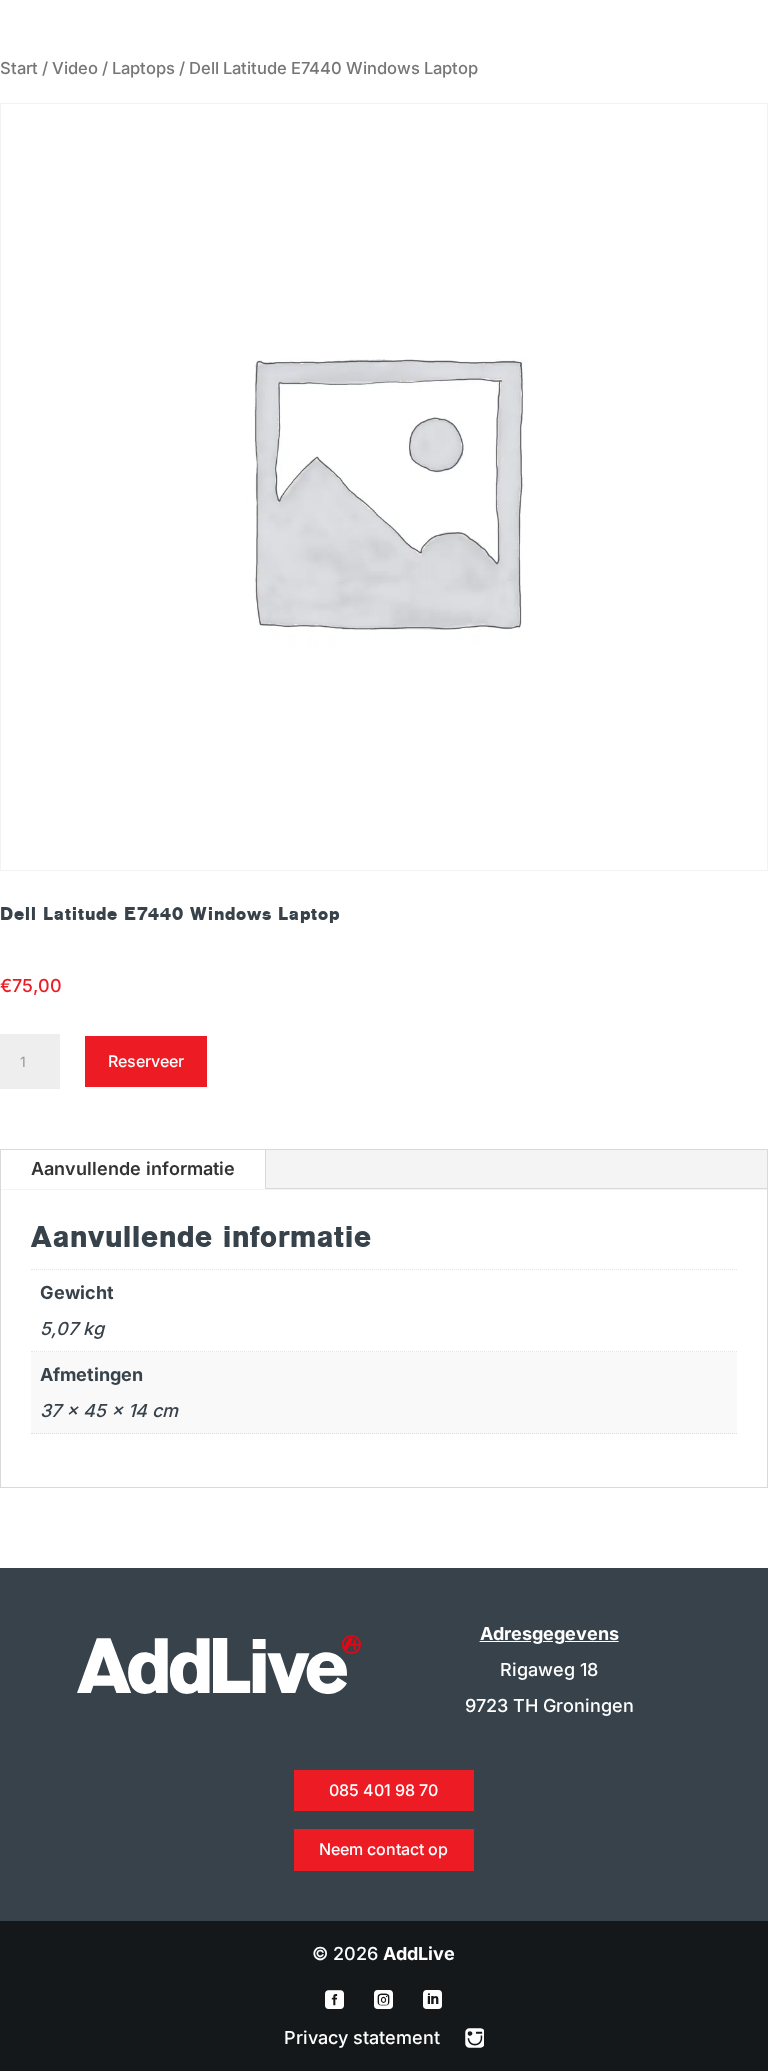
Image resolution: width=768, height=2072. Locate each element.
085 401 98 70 (383, 1790)
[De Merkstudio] (475, 2037)
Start (19, 68)
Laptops (143, 68)
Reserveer (146, 1061)
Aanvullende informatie (133, 1168)
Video (75, 68)
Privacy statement (364, 2037)
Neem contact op (383, 1849)
